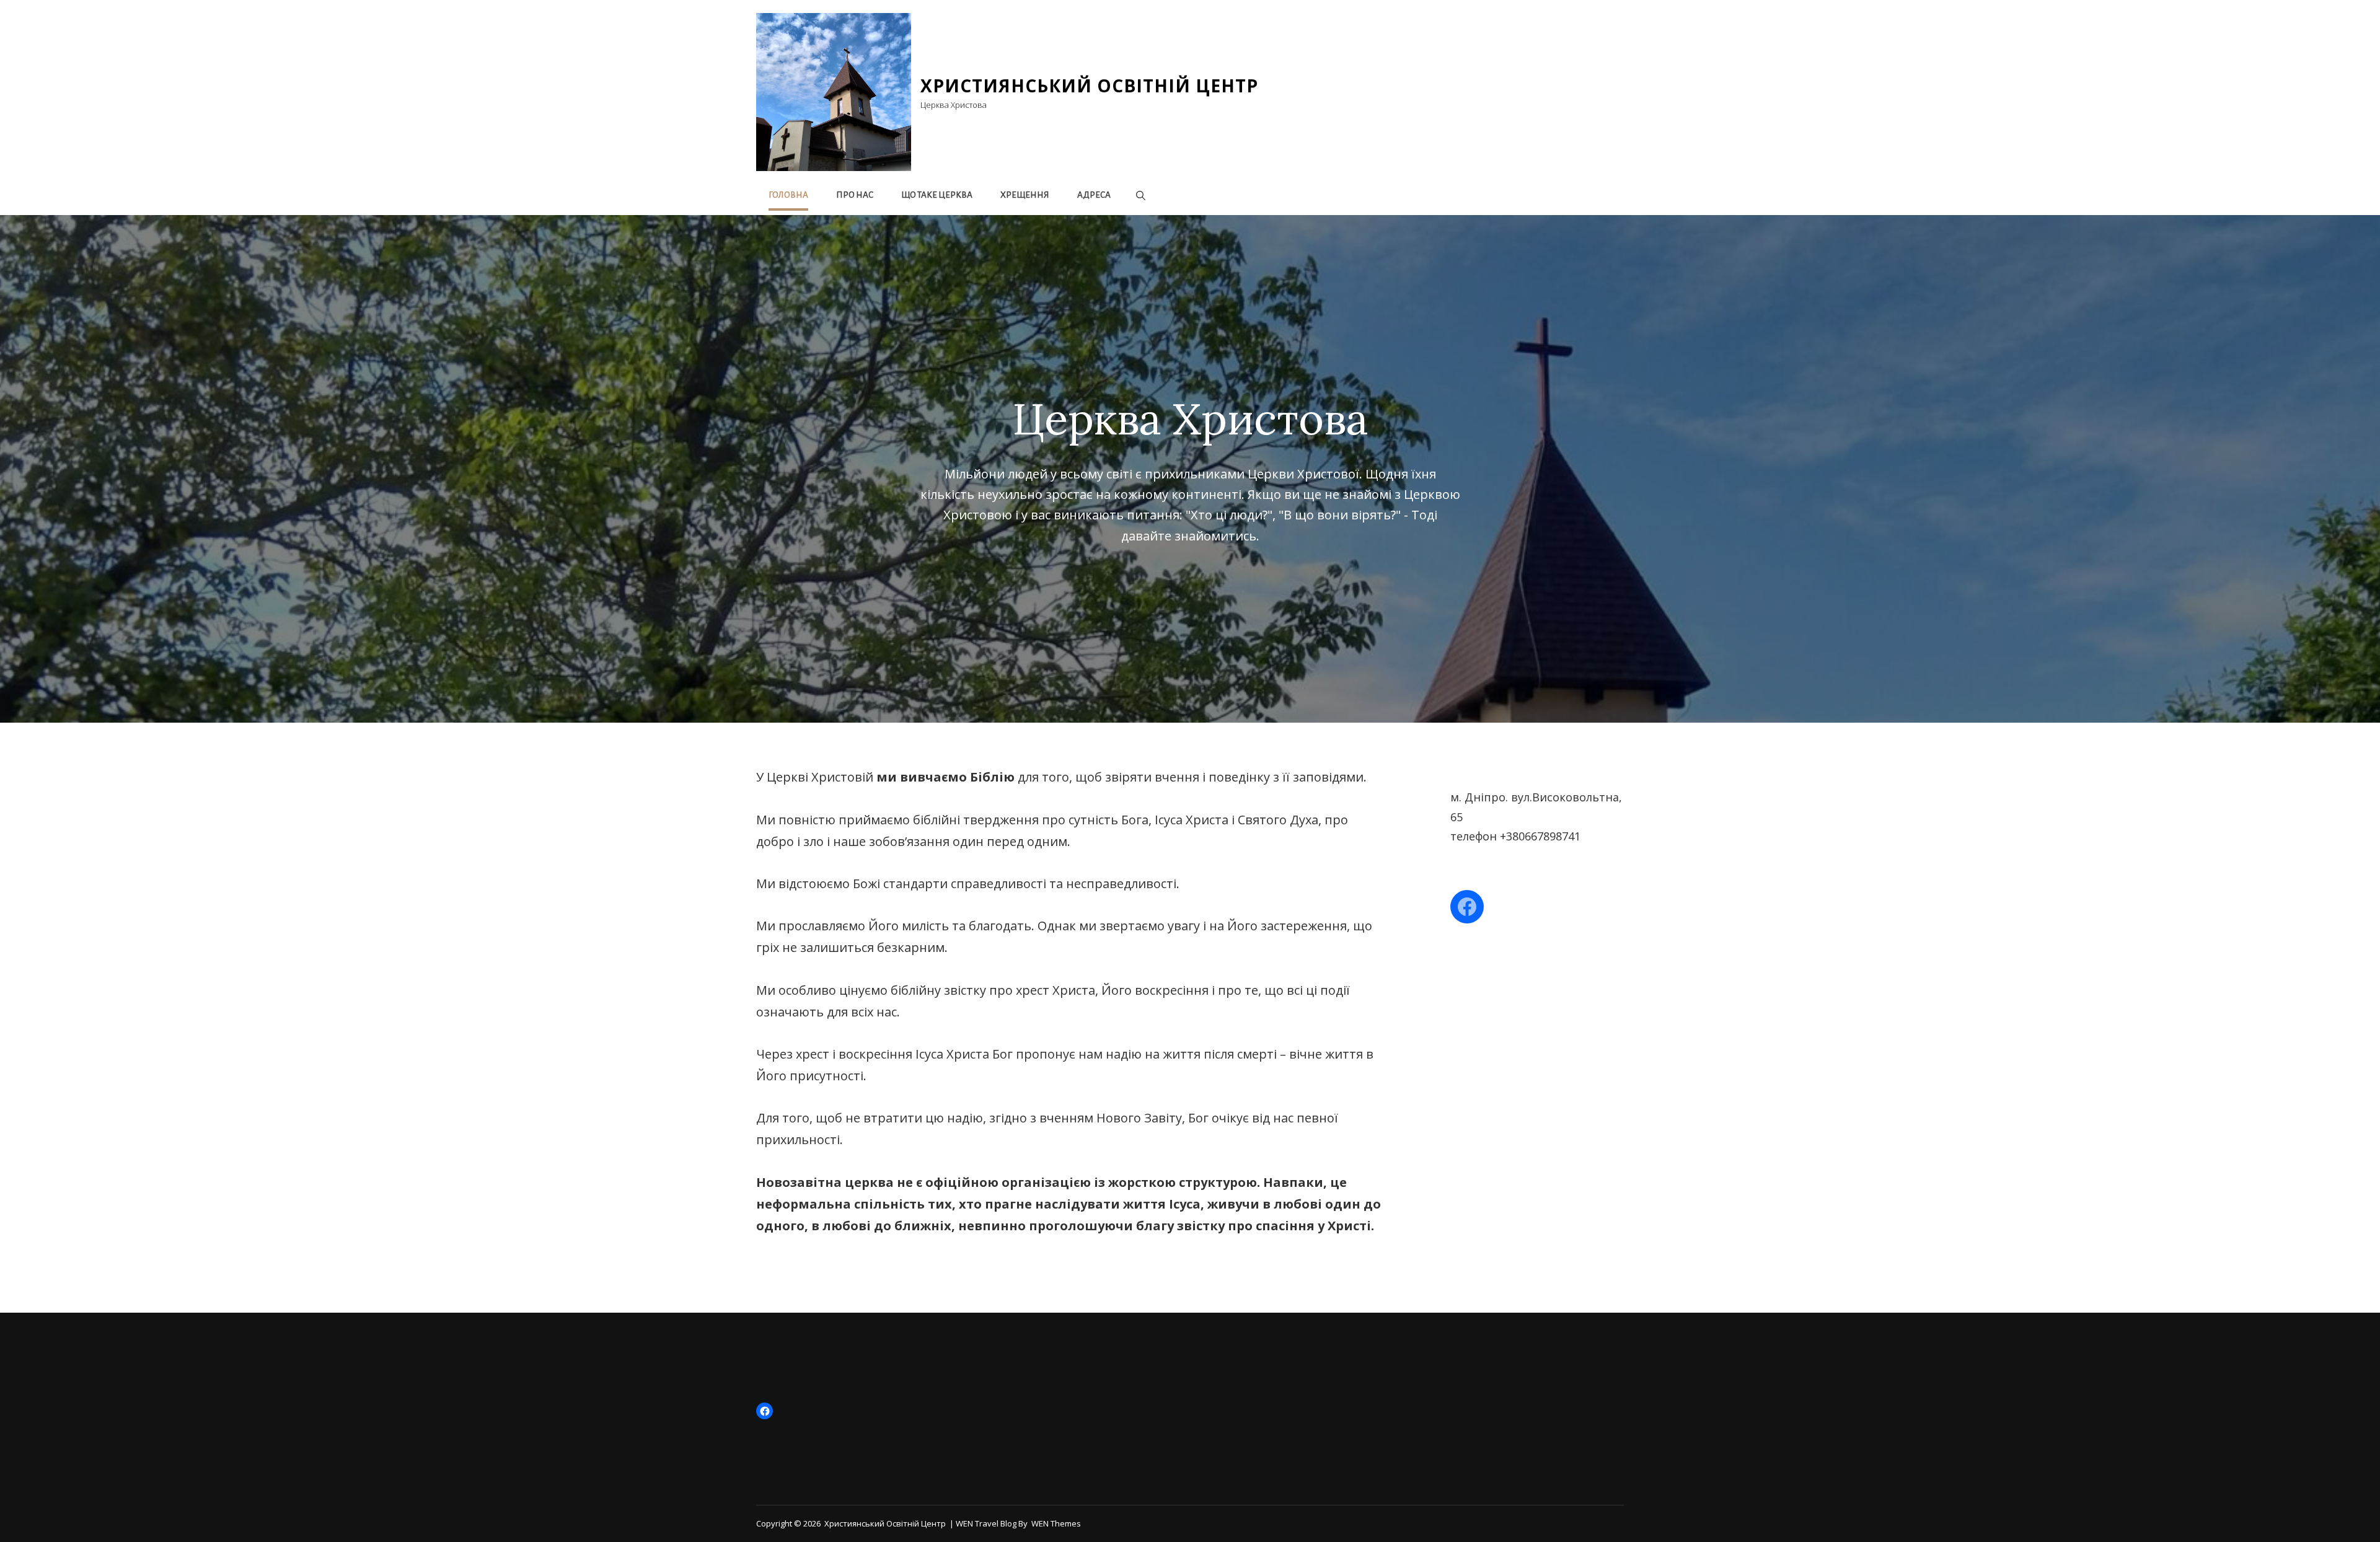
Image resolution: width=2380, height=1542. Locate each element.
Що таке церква (937, 195)
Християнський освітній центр (1089, 86)
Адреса (1094, 195)
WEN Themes (1056, 1523)
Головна (788, 195)
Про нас (855, 195)
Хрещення (1025, 195)
